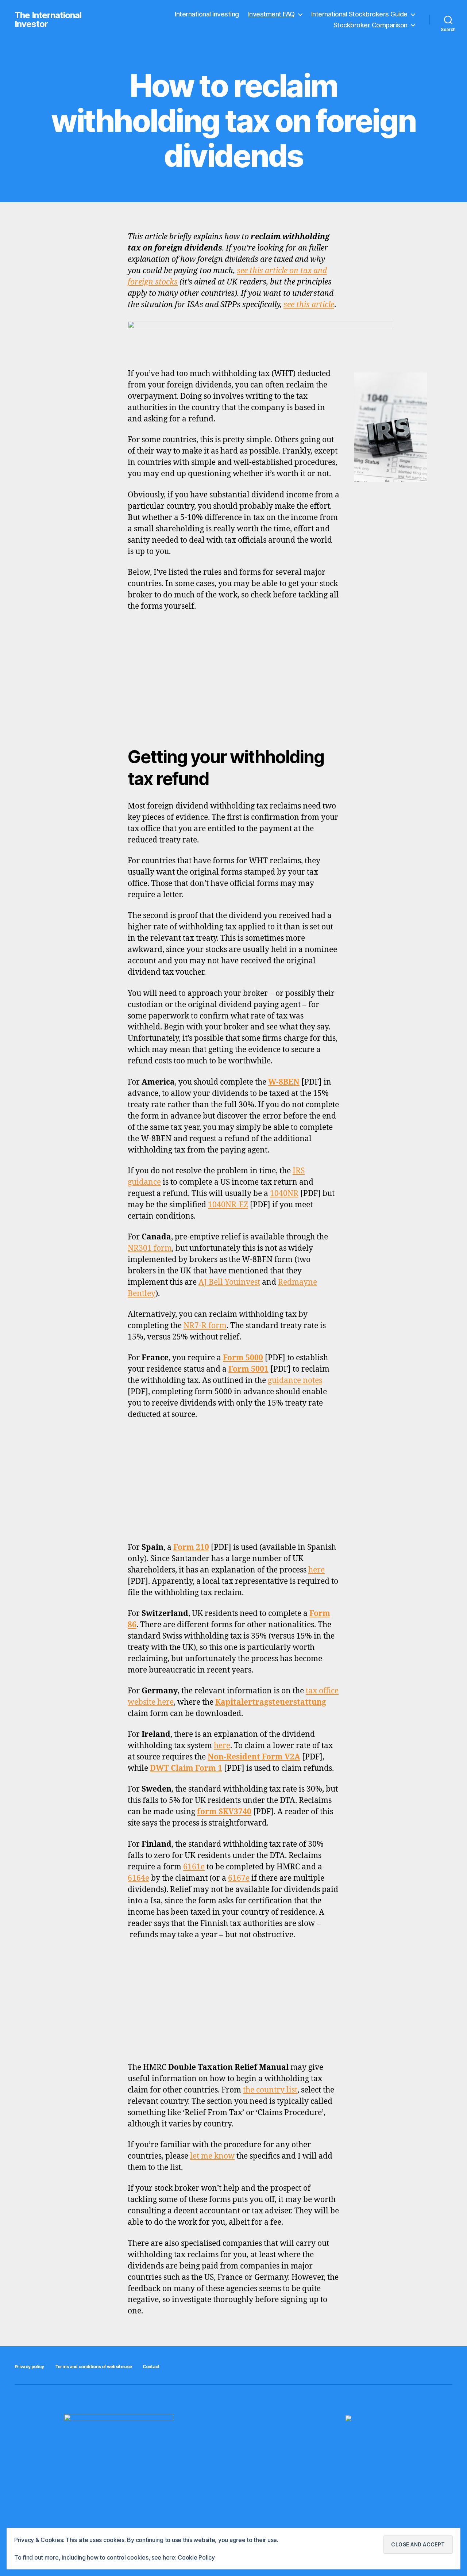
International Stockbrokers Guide (359, 14)
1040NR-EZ (228, 1205)
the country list (270, 2090)
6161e (194, 1867)
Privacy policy (29, 2367)
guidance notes (295, 1381)
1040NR (284, 1194)
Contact (151, 2367)
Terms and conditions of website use (94, 2367)
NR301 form (150, 1248)
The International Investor (48, 20)
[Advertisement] (233, 673)
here (317, 1570)
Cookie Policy (196, 2557)
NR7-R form (205, 1326)
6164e (138, 1878)
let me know (212, 2156)
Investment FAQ (271, 14)
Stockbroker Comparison (370, 25)
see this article (309, 305)
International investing (207, 14)
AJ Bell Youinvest (229, 1282)
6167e (239, 1878)
